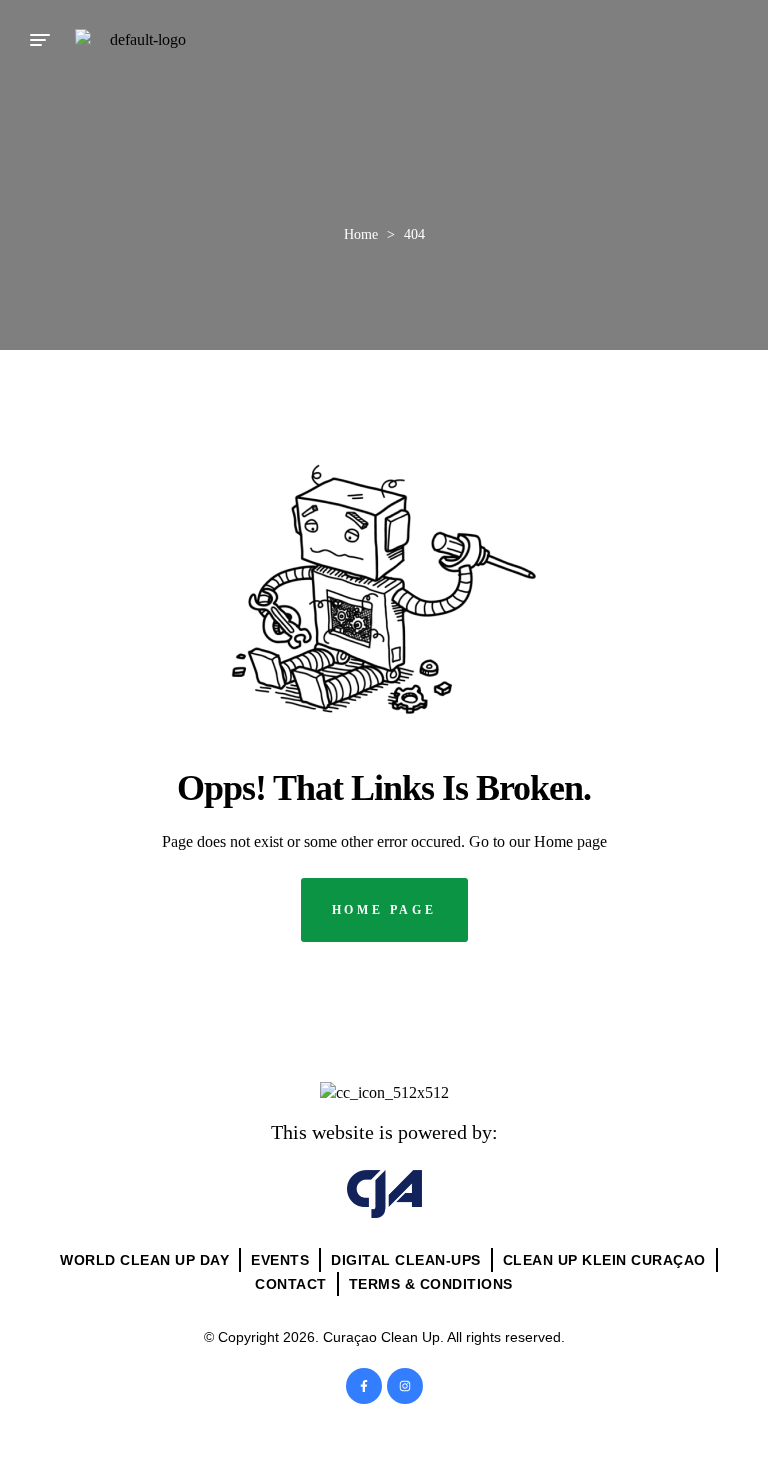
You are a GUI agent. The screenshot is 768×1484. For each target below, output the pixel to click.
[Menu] (40, 40)
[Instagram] (405, 1386)
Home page (570, 841)
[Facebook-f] (364, 1386)
